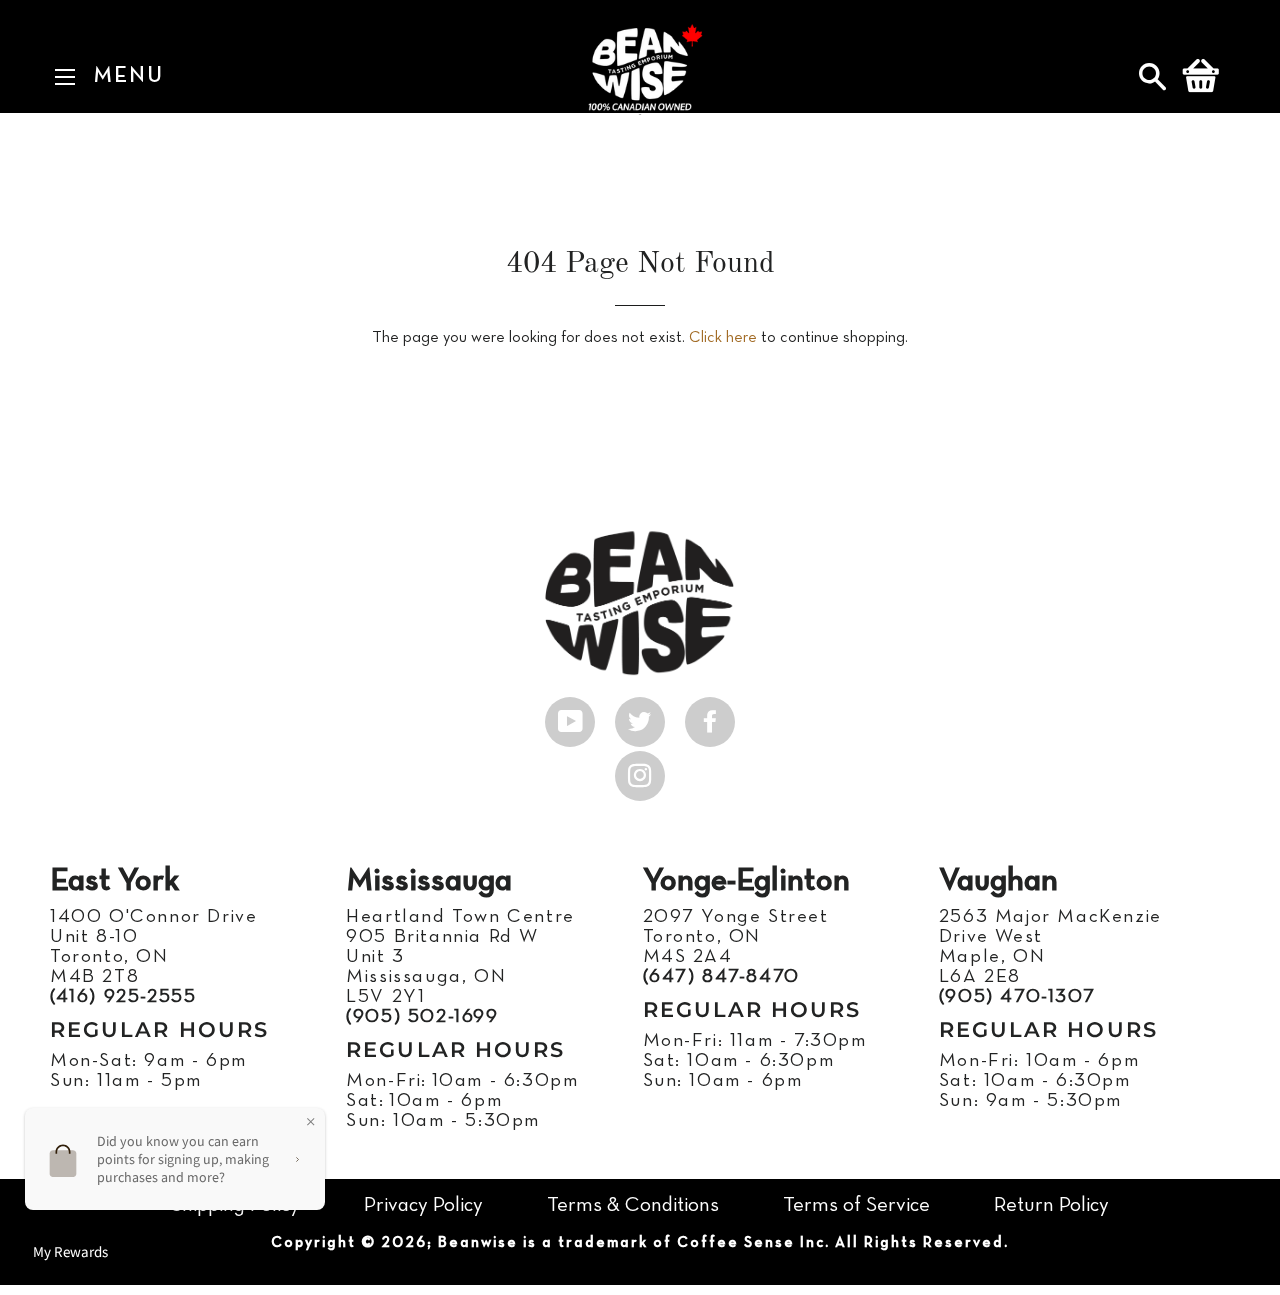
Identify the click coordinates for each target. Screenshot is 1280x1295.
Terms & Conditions (633, 1205)
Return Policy (1051, 1205)
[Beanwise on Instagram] (640, 771)
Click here (723, 338)
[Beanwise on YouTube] (570, 717)
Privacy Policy (423, 1205)
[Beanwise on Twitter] (640, 717)
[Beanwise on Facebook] (710, 717)
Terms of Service (856, 1205)
